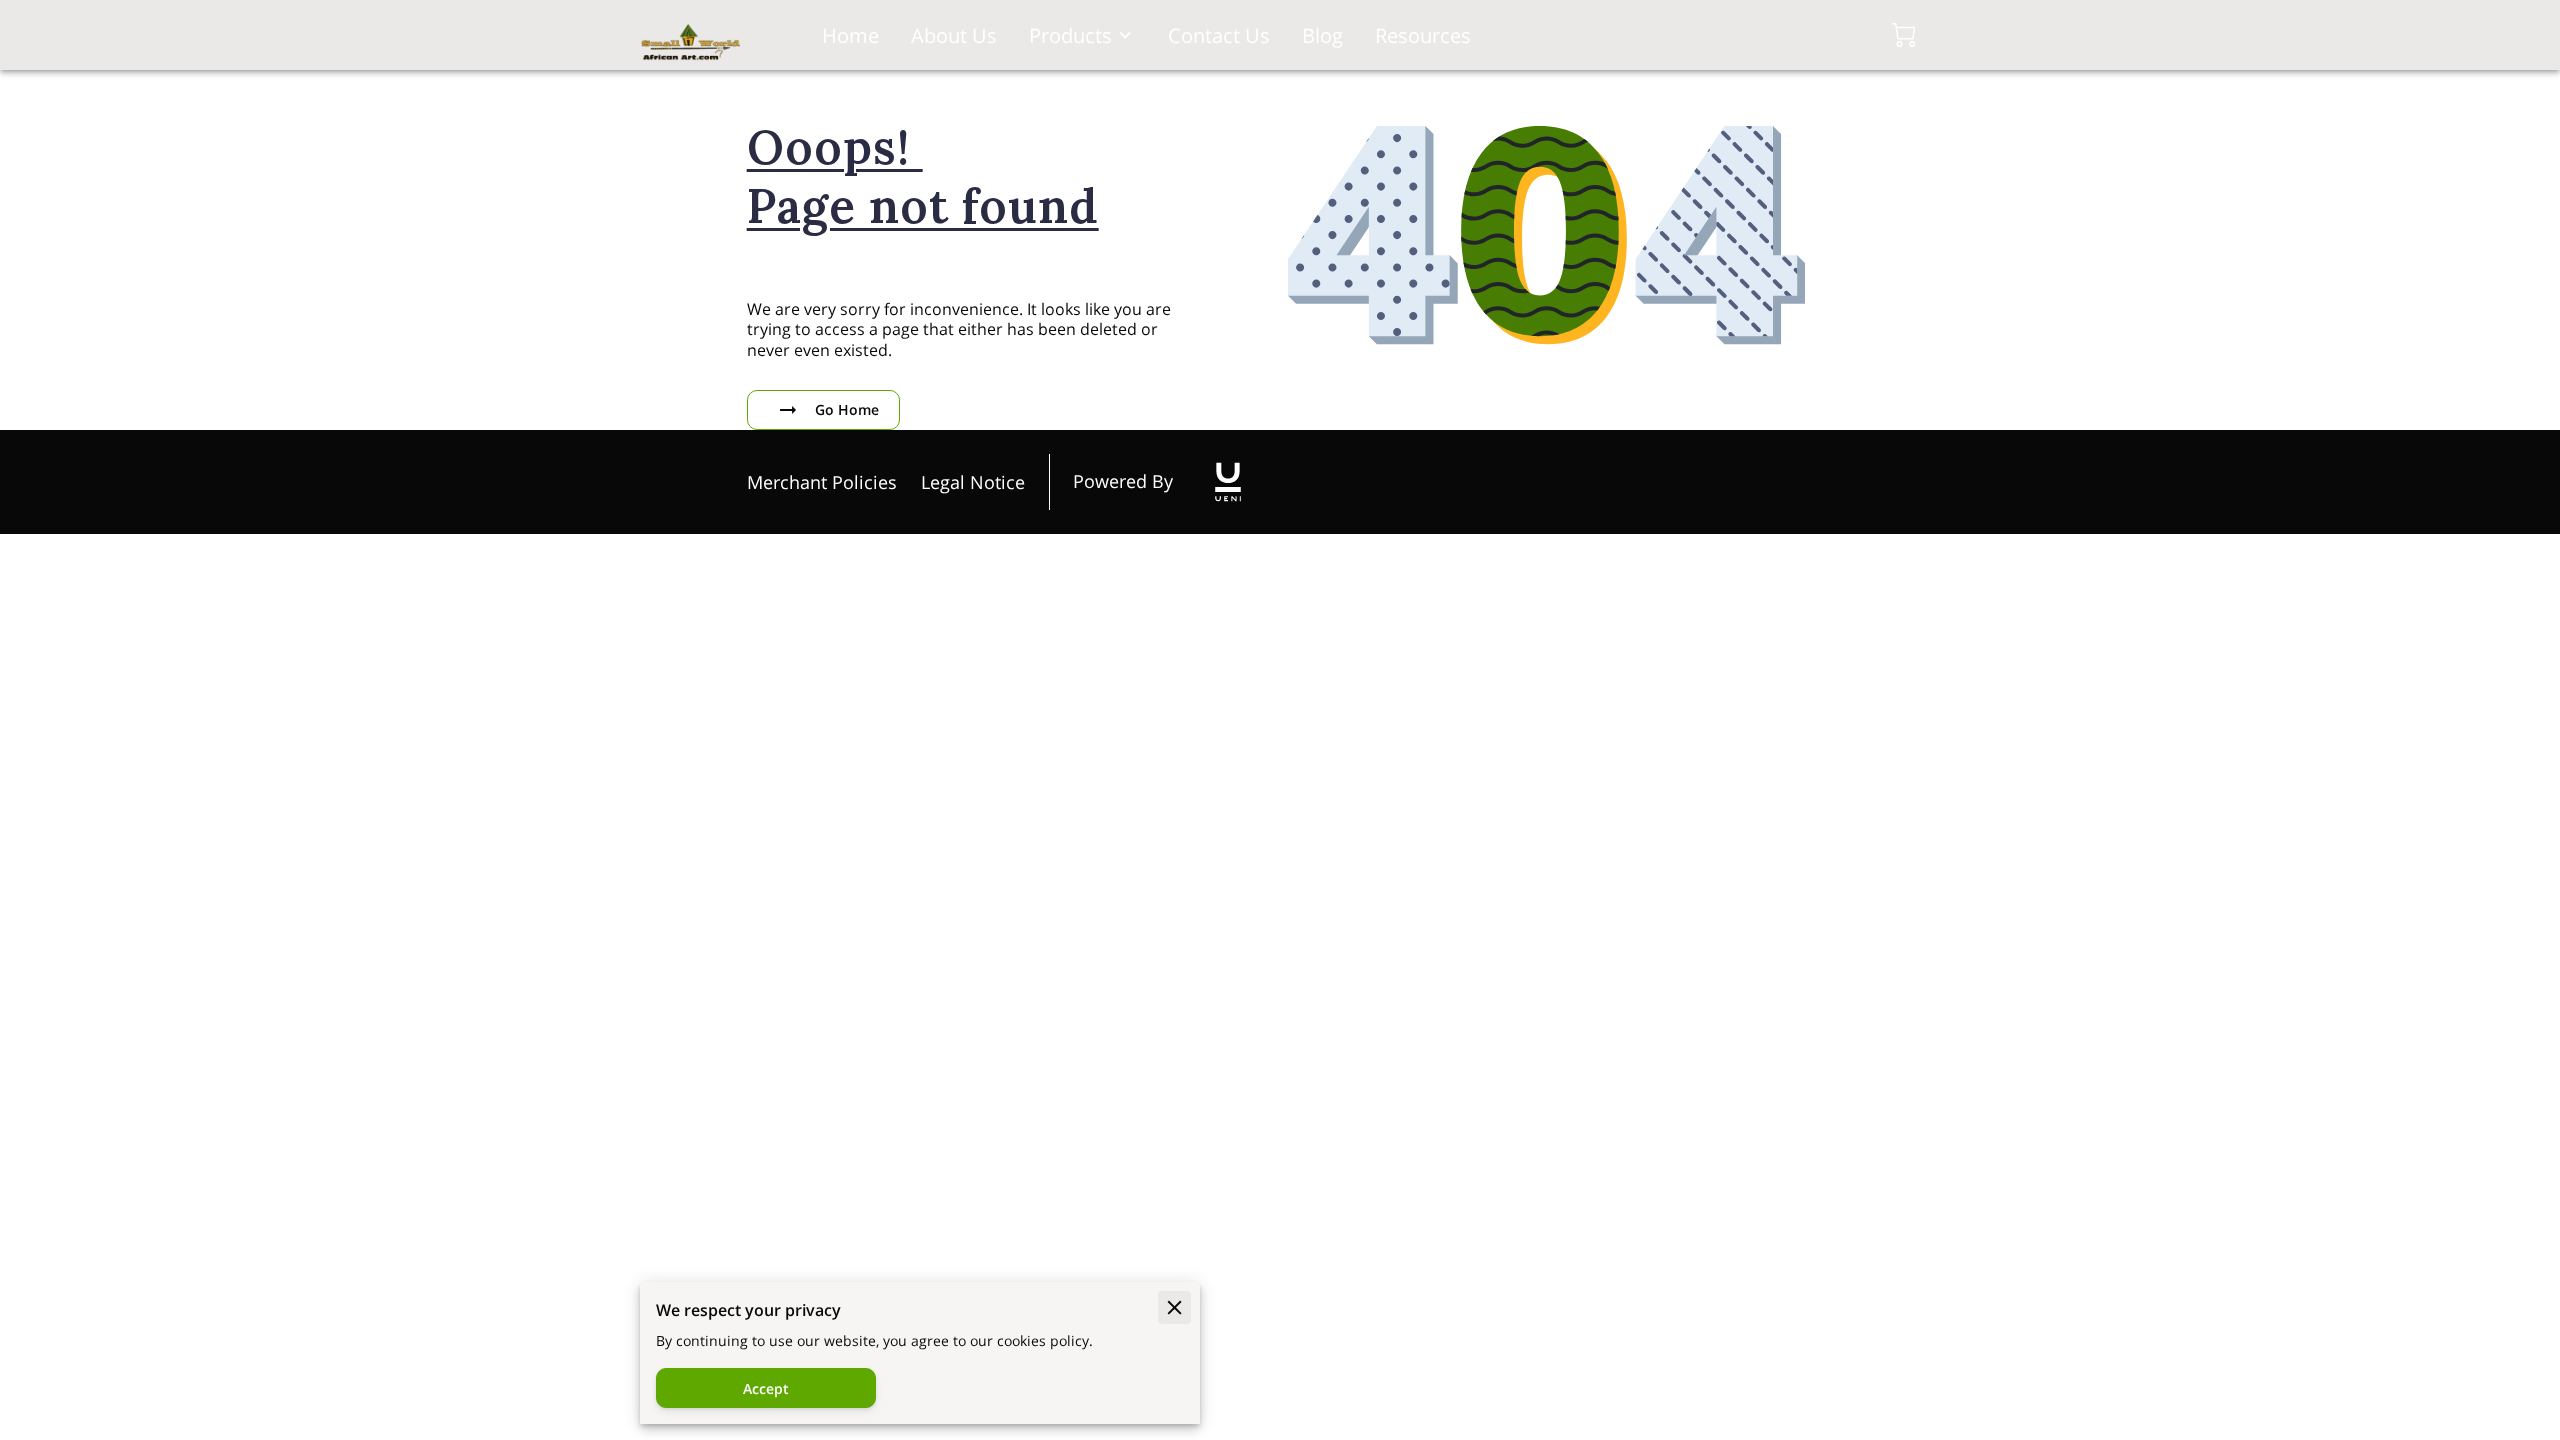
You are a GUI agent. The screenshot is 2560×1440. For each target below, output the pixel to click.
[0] (1904, 35)
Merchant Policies (822, 482)
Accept (766, 1388)
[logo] (1228, 482)
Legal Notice (973, 482)
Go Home (847, 409)
